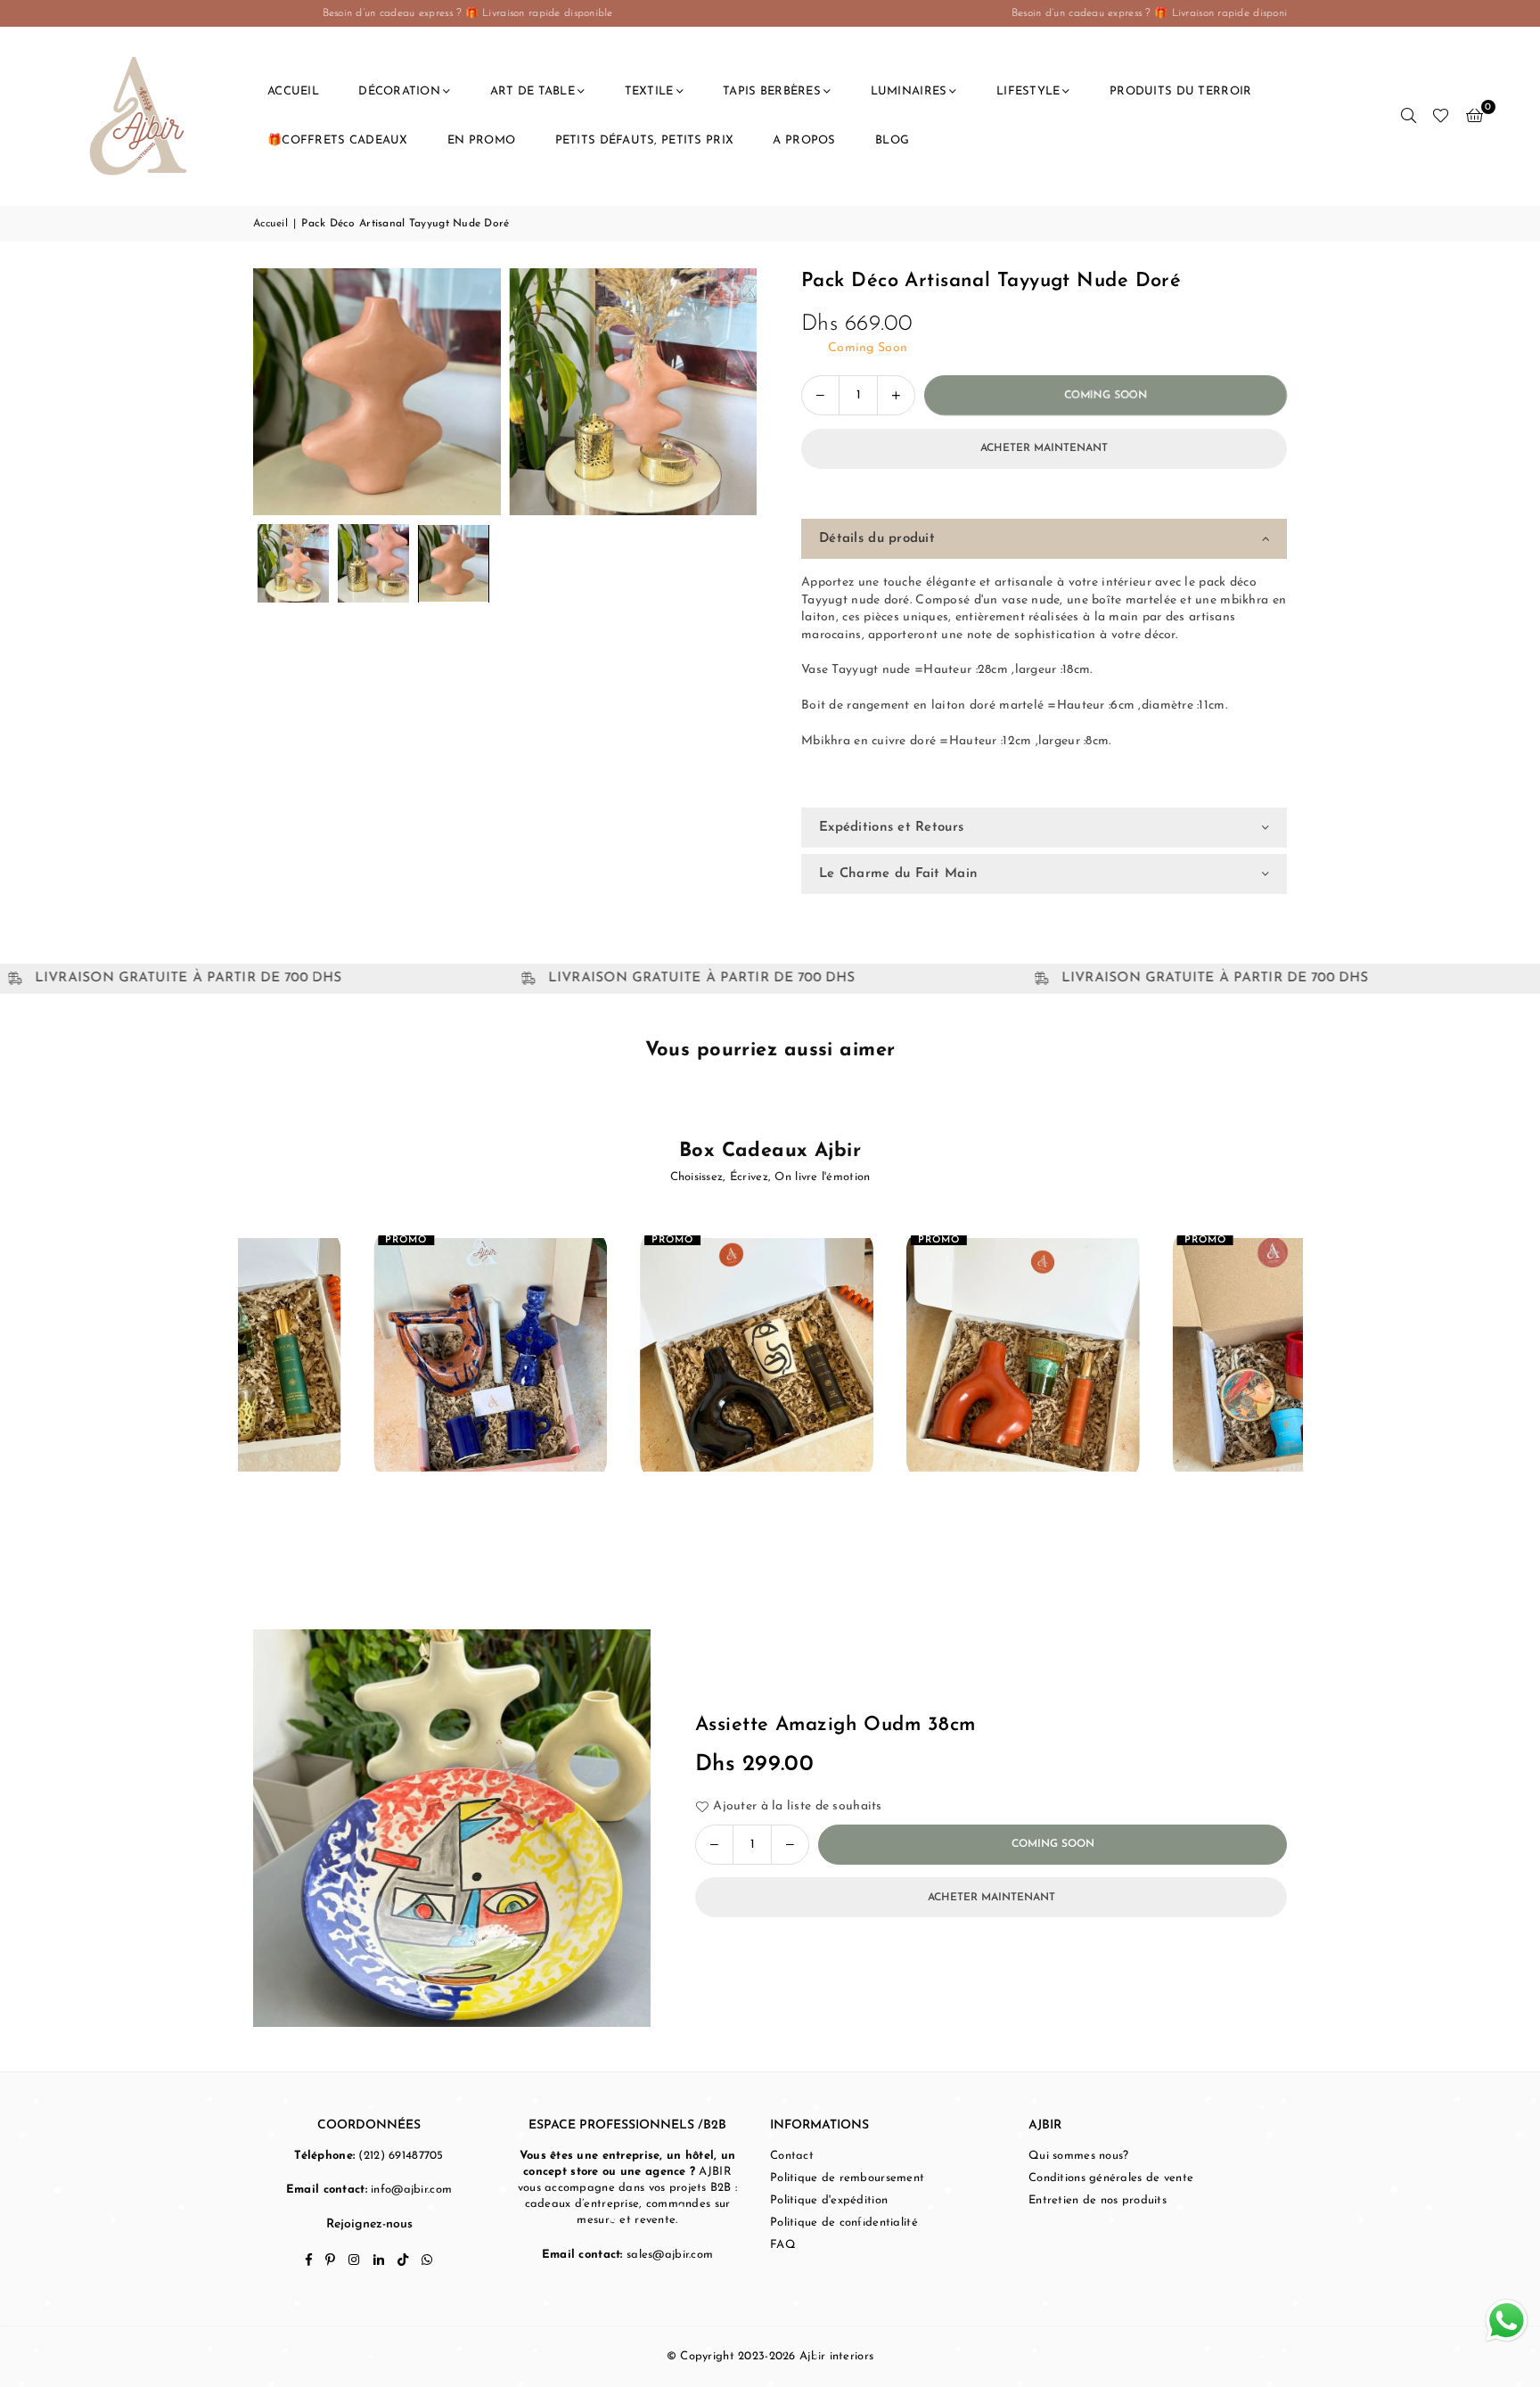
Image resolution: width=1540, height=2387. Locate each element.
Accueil (293, 91)
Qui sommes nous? (1078, 2156)
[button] (1474, 116)
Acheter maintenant (1044, 448)
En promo (481, 140)
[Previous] (278, 392)
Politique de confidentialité (844, 2223)
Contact (792, 2156)
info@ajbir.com (411, 2190)
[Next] (732, 392)
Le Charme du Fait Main (898, 874)
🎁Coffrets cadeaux (338, 140)
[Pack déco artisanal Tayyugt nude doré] (293, 563)
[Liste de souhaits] (1441, 116)
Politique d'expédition (829, 2200)
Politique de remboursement (847, 2178)
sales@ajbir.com (670, 2255)
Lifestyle (1028, 91)
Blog (892, 140)
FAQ (783, 2245)
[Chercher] (1408, 116)
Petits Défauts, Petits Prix (645, 140)
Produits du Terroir (1180, 91)
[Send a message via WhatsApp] (1507, 2321)
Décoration (399, 91)
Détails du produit (877, 539)
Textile (649, 91)
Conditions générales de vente (1111, 2178)
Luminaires (909, 91)
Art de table (532, 91)
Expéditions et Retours (891, 828)
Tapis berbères (772, 91)
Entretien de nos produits (1098, 2200)
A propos (804, 140)
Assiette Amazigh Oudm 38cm (835, 1725)
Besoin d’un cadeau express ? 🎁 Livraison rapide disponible (941, 13)
